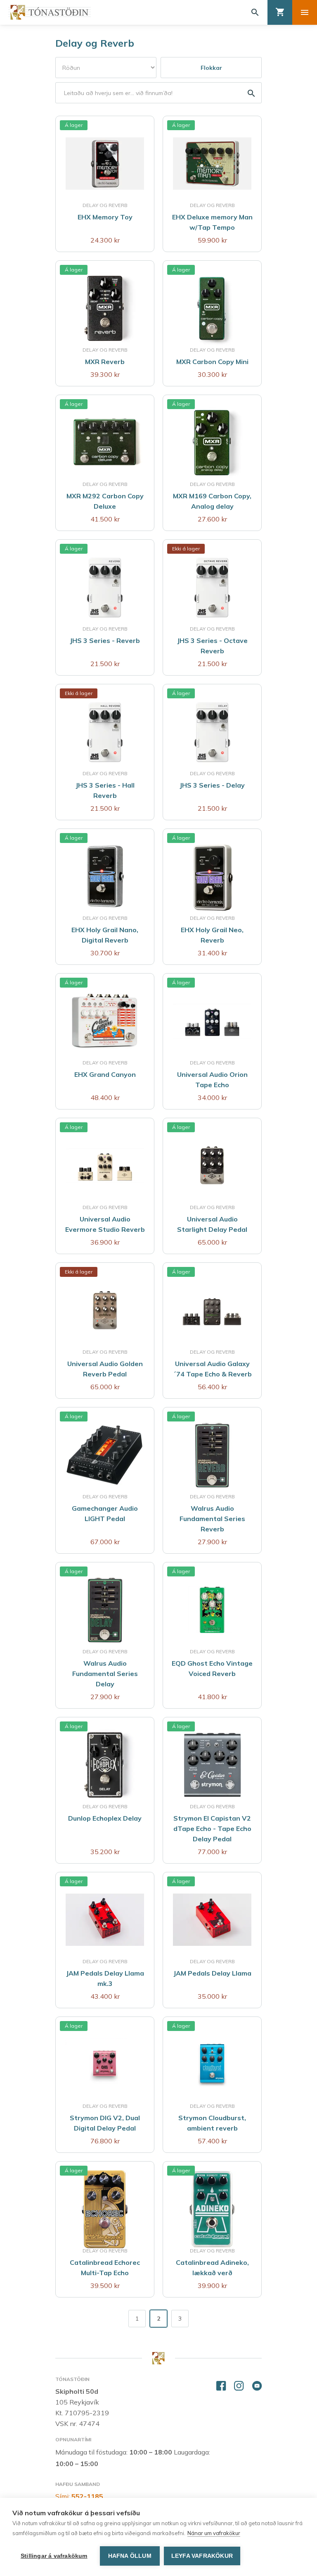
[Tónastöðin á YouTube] (257, 2386)
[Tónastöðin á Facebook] (221, 2386)
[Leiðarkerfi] (305, 12)
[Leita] (255, 12)
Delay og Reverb (95, 43)
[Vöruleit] (158, 93)
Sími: (79, 2496)
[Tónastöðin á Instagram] (239, 2386)
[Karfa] (280, 12)
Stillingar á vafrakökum (54, 2556)
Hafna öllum (130, 2556)
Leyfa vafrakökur (202, 2556)
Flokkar (211, 68)
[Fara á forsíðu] (50, 12)
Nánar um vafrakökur (214, 2533)
